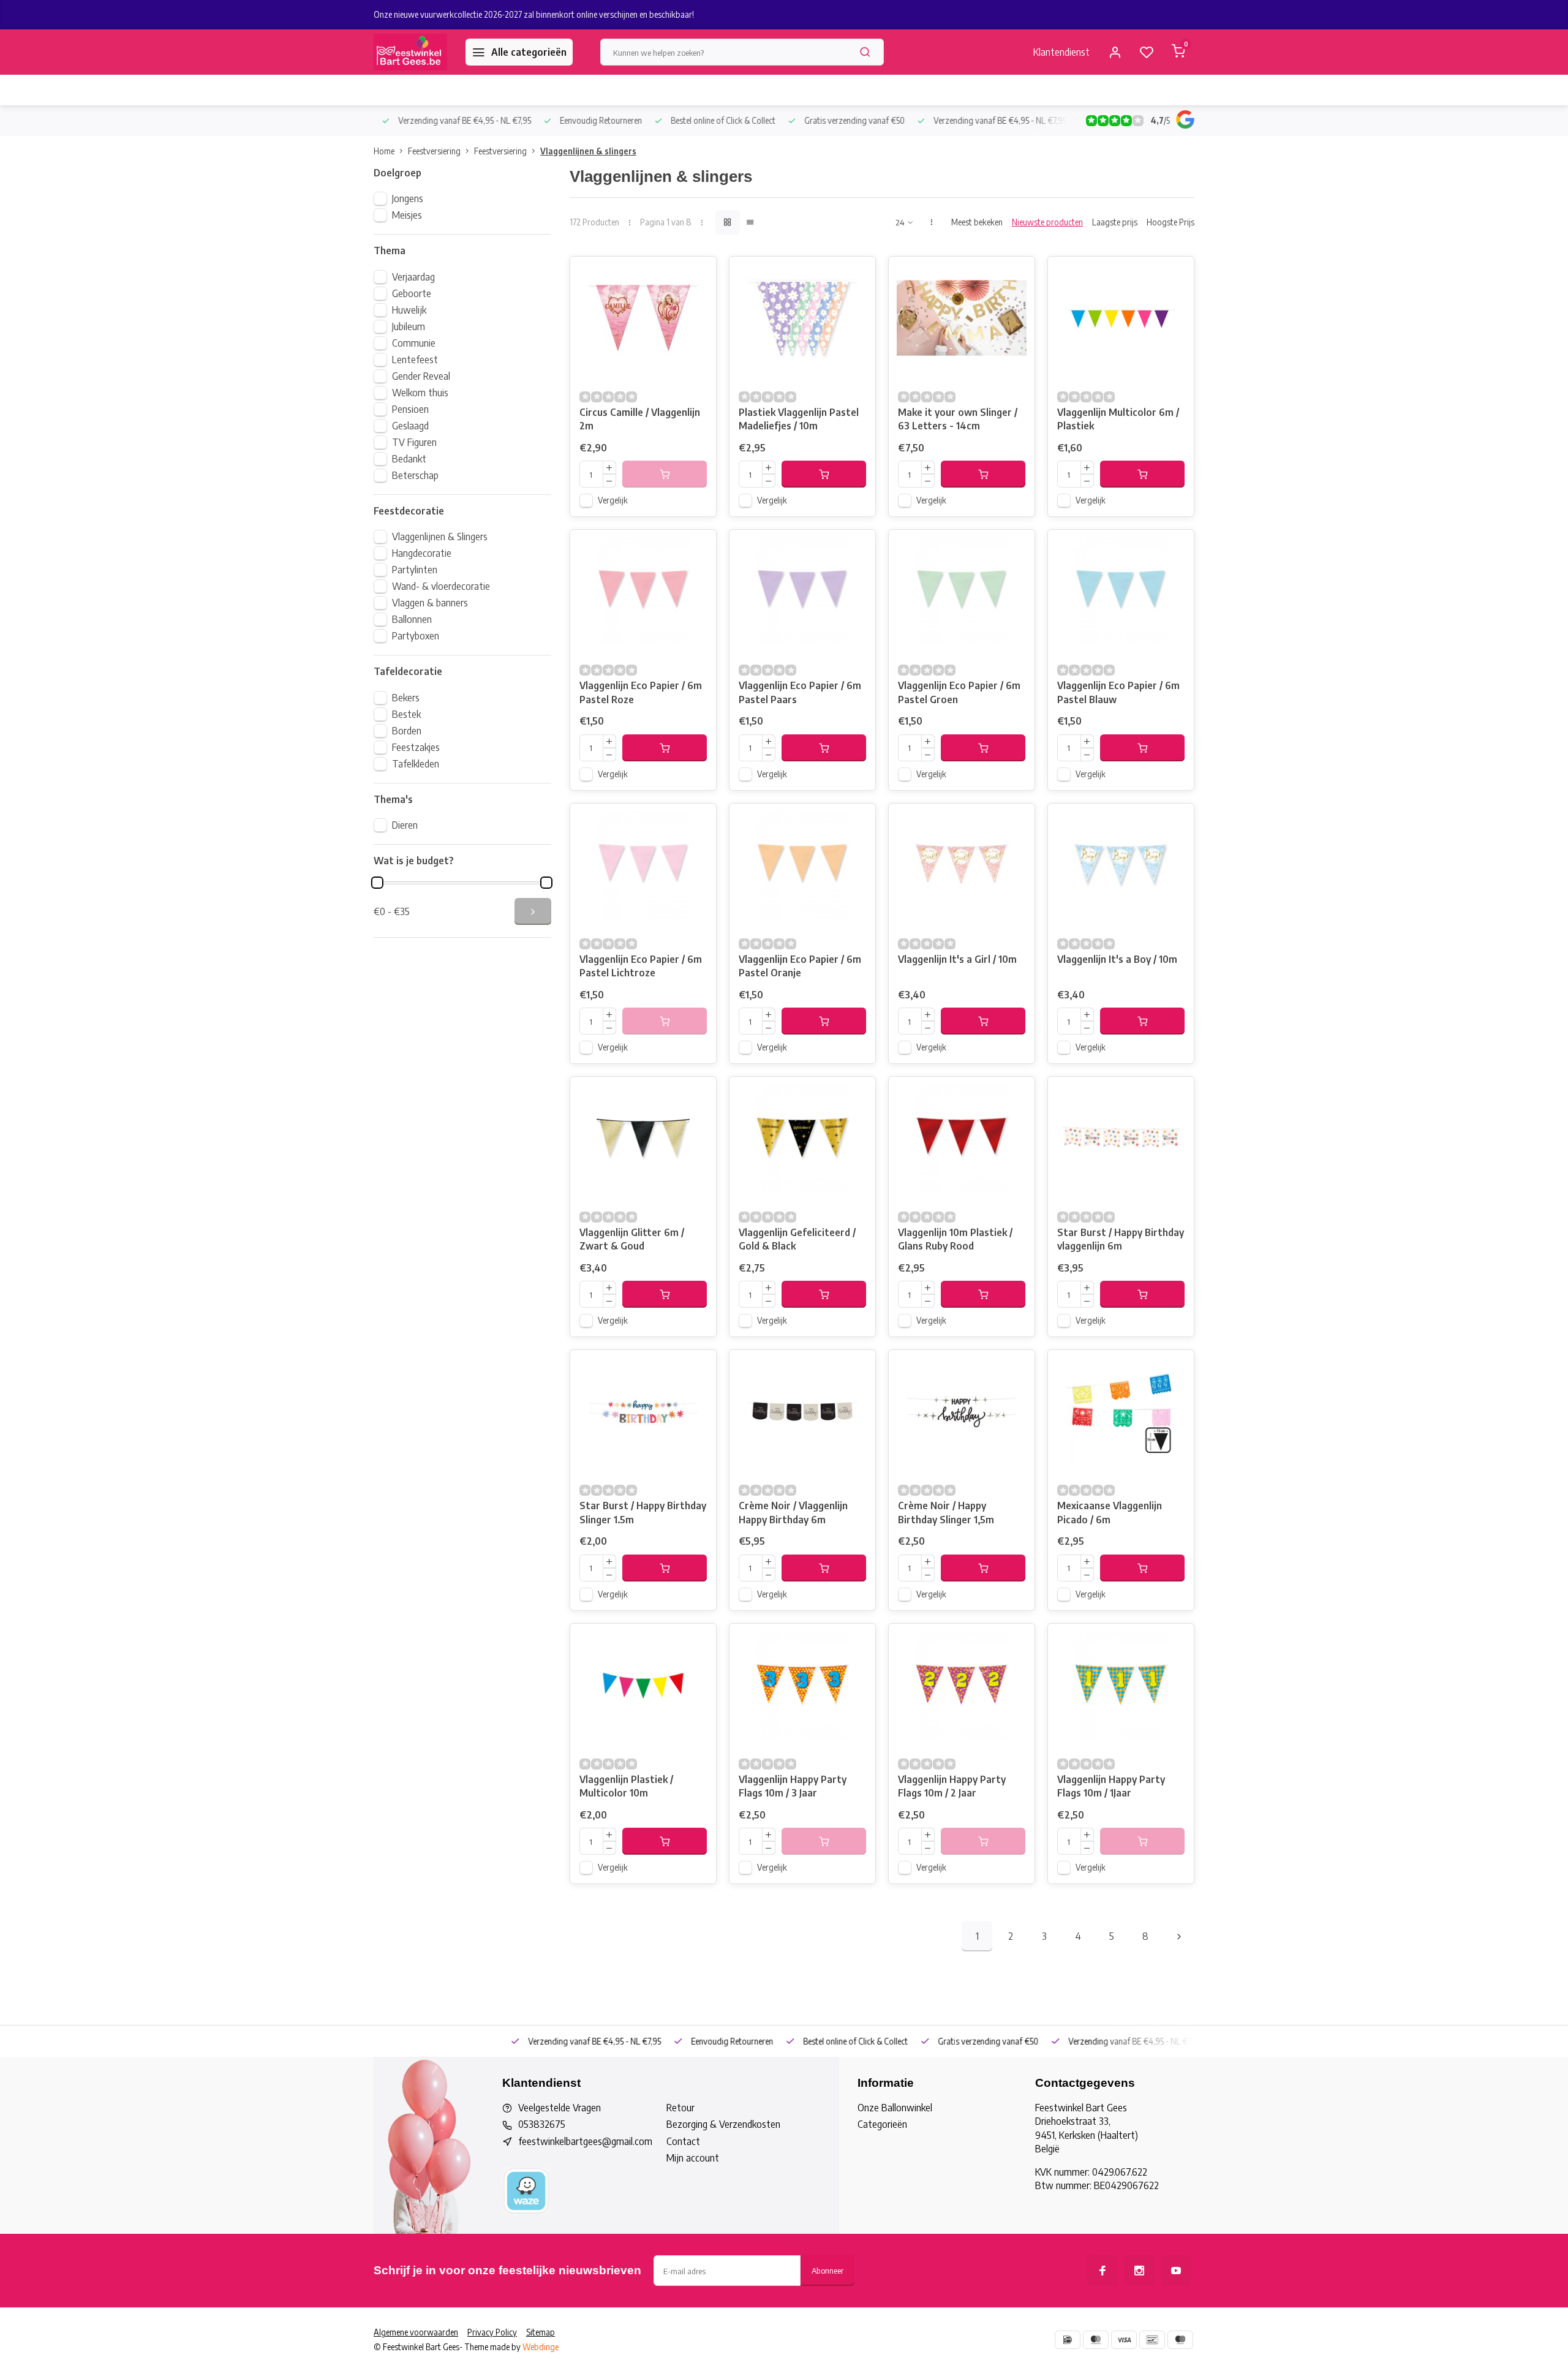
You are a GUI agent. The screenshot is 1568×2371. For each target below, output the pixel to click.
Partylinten (415, 570)
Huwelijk (409, 310)
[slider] (377, 883)
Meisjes (407, 215)
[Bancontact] (1152, 2340)
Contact (683, 2141)
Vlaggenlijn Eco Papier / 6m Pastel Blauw (1118, 692)
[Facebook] (1102, 2271)
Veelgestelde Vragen (560, 2108)
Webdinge (541, 2347)
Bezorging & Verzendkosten (723, 2124)
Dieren (405, 825)
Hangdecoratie (422, 553)
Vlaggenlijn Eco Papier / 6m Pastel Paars (800, 692)
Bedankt (409, 459)
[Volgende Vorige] (1179, 1936)
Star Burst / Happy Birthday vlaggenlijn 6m (1121, 1239)
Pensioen (410, 409)
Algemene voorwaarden (416, 2332)
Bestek (406, 714)
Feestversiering (434, 151)
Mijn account (693, 2158)
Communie (414, 343)
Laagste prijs (1115, 222)
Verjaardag (413, 277)
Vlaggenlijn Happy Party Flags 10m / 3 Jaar (793, 1786)
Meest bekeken (977, 222)
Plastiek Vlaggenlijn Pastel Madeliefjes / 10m (799, 419)
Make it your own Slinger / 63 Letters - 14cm (958, 419)
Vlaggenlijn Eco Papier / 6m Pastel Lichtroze (641, 966)
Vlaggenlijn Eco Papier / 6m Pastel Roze (641, 692)
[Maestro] (1180, 2340)
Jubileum (409, 326)
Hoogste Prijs (1170, 222)
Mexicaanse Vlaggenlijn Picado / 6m (1110, 1512)
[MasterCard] (1096, 2340)
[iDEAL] (1068, 2340)
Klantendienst (1061, 52)
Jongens (408, 198)
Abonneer (827, 2270)
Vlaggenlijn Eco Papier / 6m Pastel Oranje (800, 966)
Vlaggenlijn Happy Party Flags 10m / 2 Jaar (952, 1786)
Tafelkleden (416, 764)
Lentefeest (415, 360)
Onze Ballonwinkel (895, 2108)
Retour (680, 2108)
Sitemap (541, 2332)
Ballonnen (412, 619)
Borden (407, 731)
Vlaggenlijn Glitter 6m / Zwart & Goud (632, 1239)
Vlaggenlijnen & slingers (588, 151)
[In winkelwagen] (824, 474)
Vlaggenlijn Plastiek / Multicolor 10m (626, 1786)
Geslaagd (410, 426)
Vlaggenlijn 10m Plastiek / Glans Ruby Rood (955, 1239)
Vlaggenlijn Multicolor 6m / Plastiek (1118, 419)
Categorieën (882, 2124)
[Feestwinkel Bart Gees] (410, 52)
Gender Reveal (421, 376)
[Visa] (1124, 2340)
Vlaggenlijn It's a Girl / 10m (957, 959)
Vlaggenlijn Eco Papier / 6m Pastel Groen (959, 692)
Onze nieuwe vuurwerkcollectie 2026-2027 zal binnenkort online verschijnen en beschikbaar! (534, 14)
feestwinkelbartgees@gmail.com (585, 2141)
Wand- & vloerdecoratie (441, 586)
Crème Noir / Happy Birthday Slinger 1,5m (946, 1512)
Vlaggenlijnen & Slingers (440, 537)
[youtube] (1176, 2271)
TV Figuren (414, 442)
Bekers (406, 698)
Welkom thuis (420, 393)
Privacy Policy (492, 2332)
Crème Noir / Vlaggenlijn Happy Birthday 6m (793, 1512)
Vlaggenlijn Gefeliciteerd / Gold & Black (797, 1239)
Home (384, 151)
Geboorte (412, 293)
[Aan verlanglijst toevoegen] (698, 275)
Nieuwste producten (1047, 222)
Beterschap (415, 475)
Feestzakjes (416, 747)
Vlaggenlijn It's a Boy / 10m (1117, 959)
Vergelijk (613, 500)
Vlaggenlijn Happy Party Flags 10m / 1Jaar (1111, 1786)
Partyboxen (416, 636)
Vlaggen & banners (430, 603)
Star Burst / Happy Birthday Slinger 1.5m (643, 1512)
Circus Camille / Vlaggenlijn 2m (640, 419)
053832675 (542, 2124)
